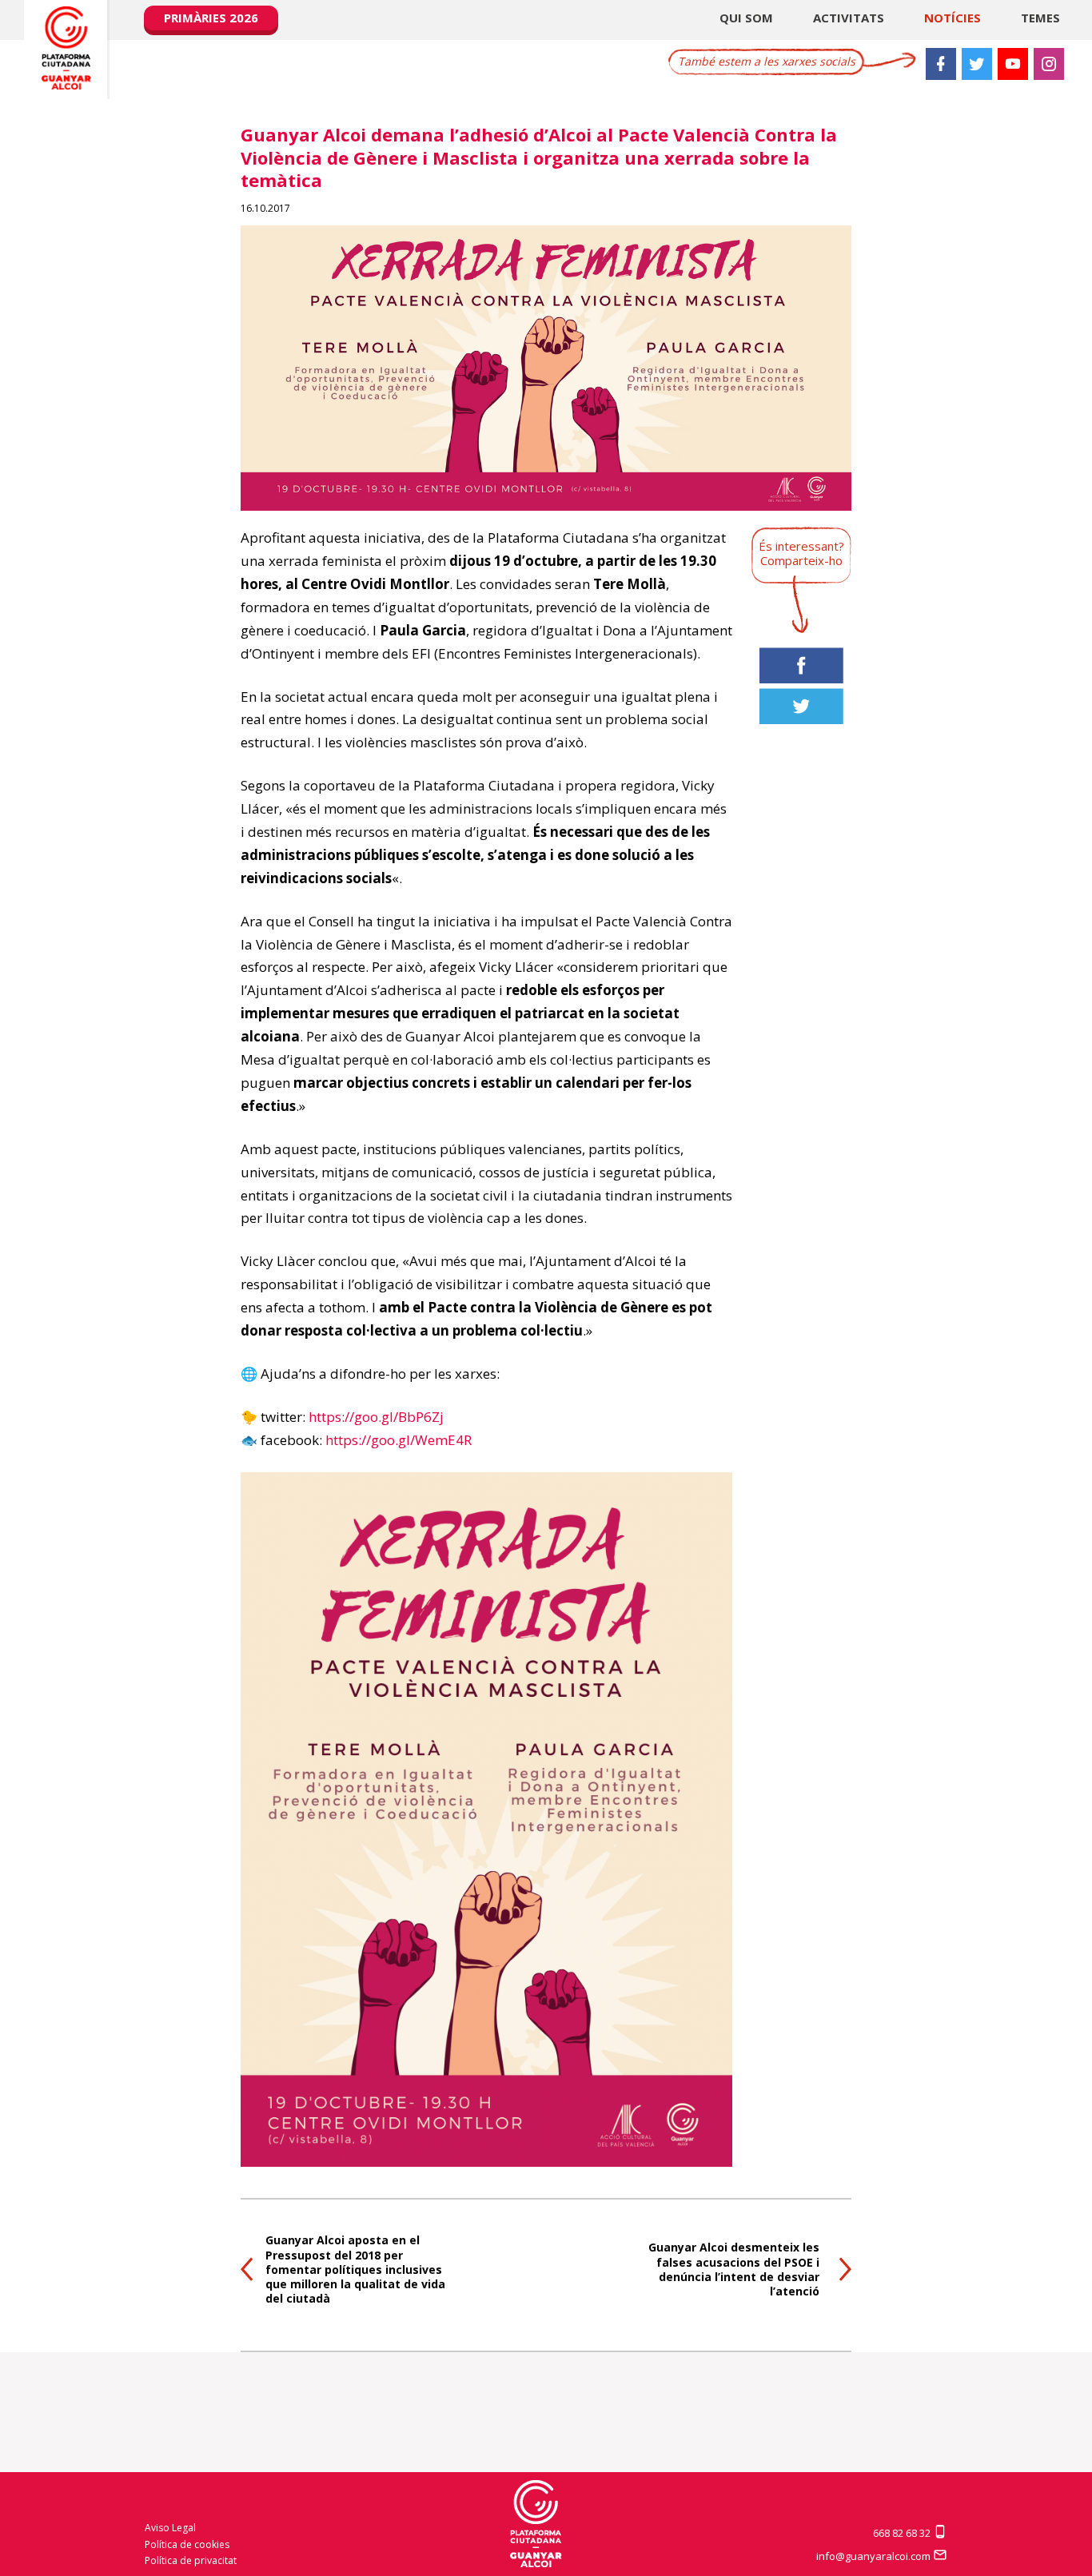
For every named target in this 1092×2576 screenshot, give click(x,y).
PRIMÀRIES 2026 (211, 18)
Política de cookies (187, 2544)
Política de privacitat (191, 2560)
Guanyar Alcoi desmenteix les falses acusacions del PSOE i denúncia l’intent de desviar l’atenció (734, 2269)
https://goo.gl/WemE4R (399, 1440)
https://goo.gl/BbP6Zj (376, 1417)
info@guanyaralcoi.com (875, 2556)
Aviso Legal (170, 2528)
